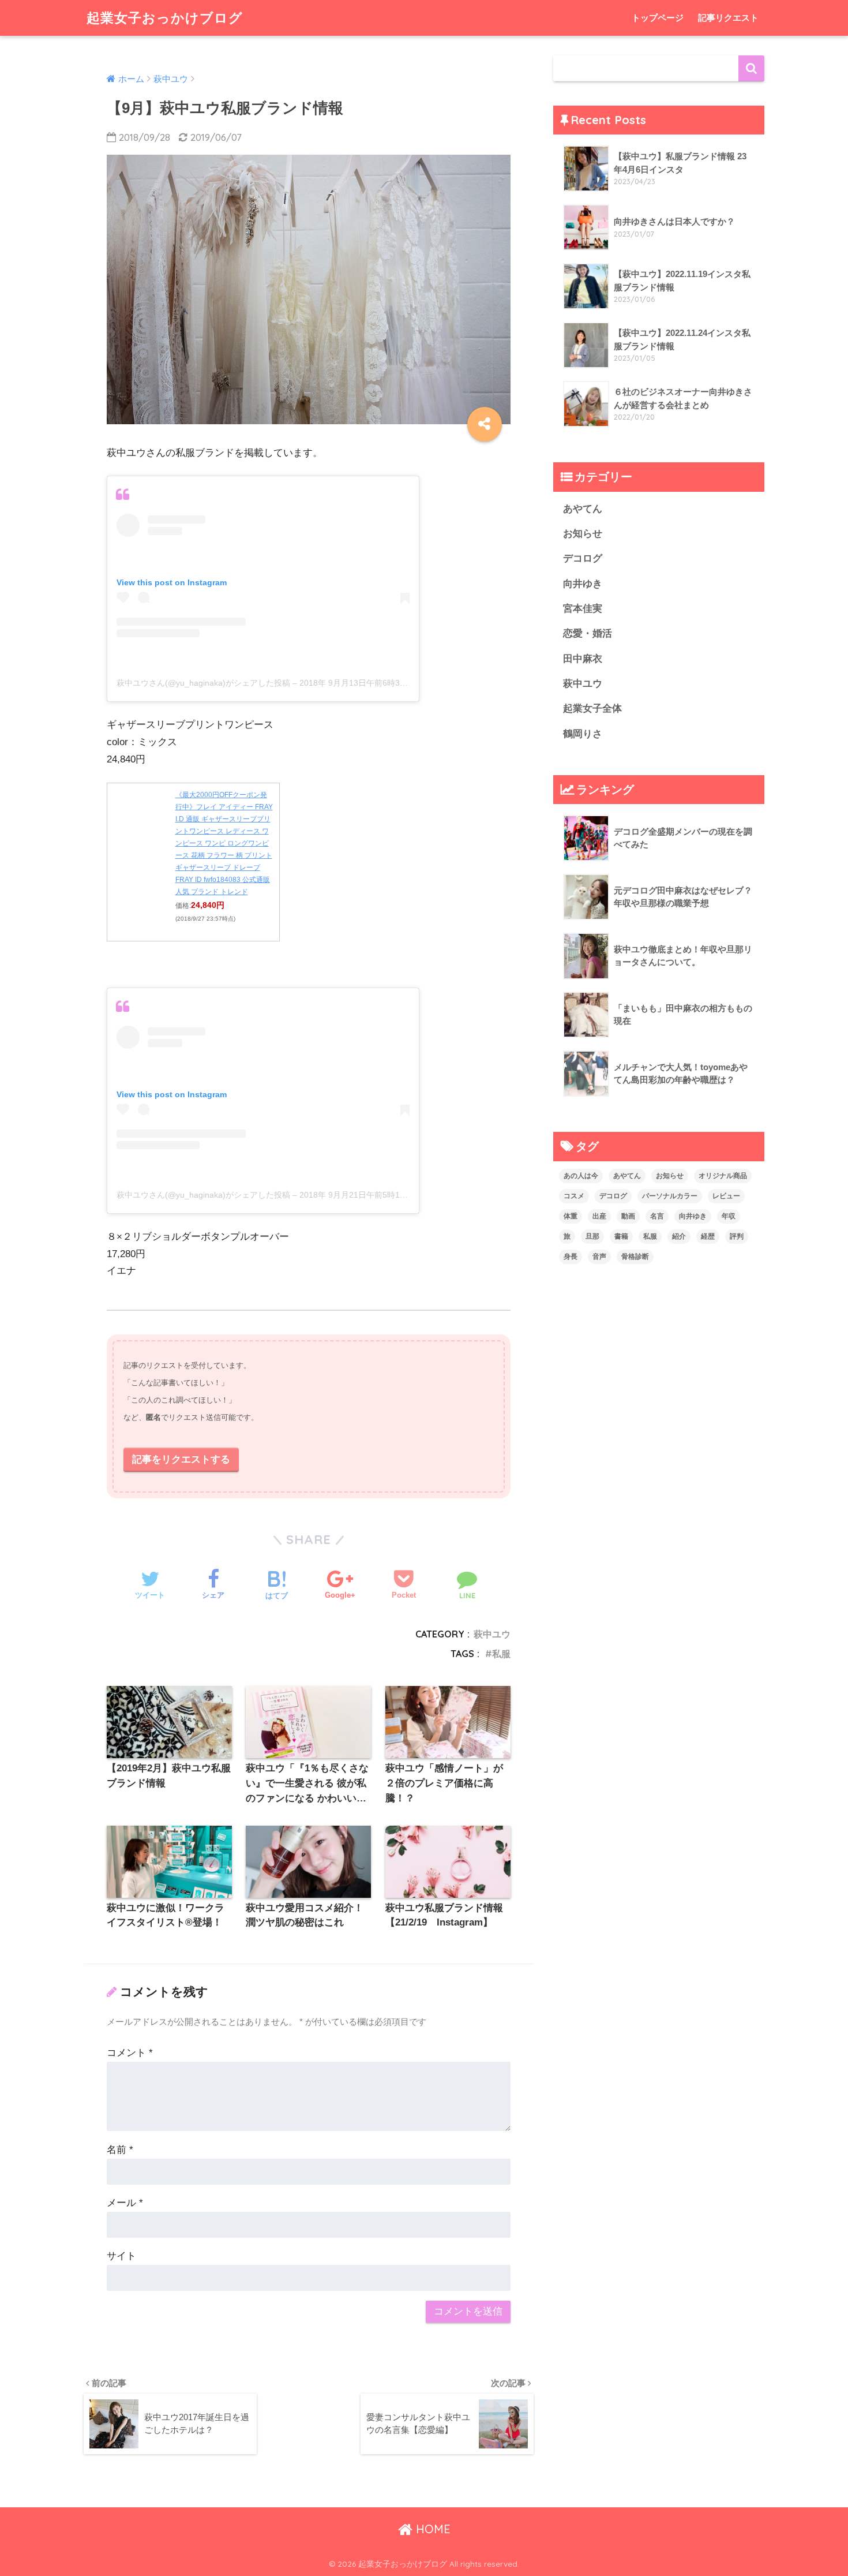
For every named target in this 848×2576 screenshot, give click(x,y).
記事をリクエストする (181, 1459)
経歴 (708, 1236)
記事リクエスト (728, 18)
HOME (431, 2529)
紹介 (679, 1236)
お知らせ (583, 534)
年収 (729, 1216)
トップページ (658, 18)
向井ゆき (583, 584)
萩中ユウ (492, 1634)
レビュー (726, 1196)
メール (125, 2203)
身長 (571, 1257)
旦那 (592, 1236)
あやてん (583, 509)
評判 (737, 1236)
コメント (130, 2053)
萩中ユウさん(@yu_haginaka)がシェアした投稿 (203, 683)
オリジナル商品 (723, 1176)
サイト (121, 2256)
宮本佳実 (583, 609)
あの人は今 (581, 1176)
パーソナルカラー (670, 1196)
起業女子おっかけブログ (165, 18)
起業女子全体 (592, 709)
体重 (571, 1216)
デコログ (583, 558)
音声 (599, 1257)
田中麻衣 (583, 659)
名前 (120, 2150)
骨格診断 (635, 1257)
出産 (599, 1216)
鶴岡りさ (583, 734)
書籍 (621, 1236)
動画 (628, 1216)
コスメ (574, 1196)
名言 (657, 1216)
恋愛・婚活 (588, 633)
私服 (501, 1654)
